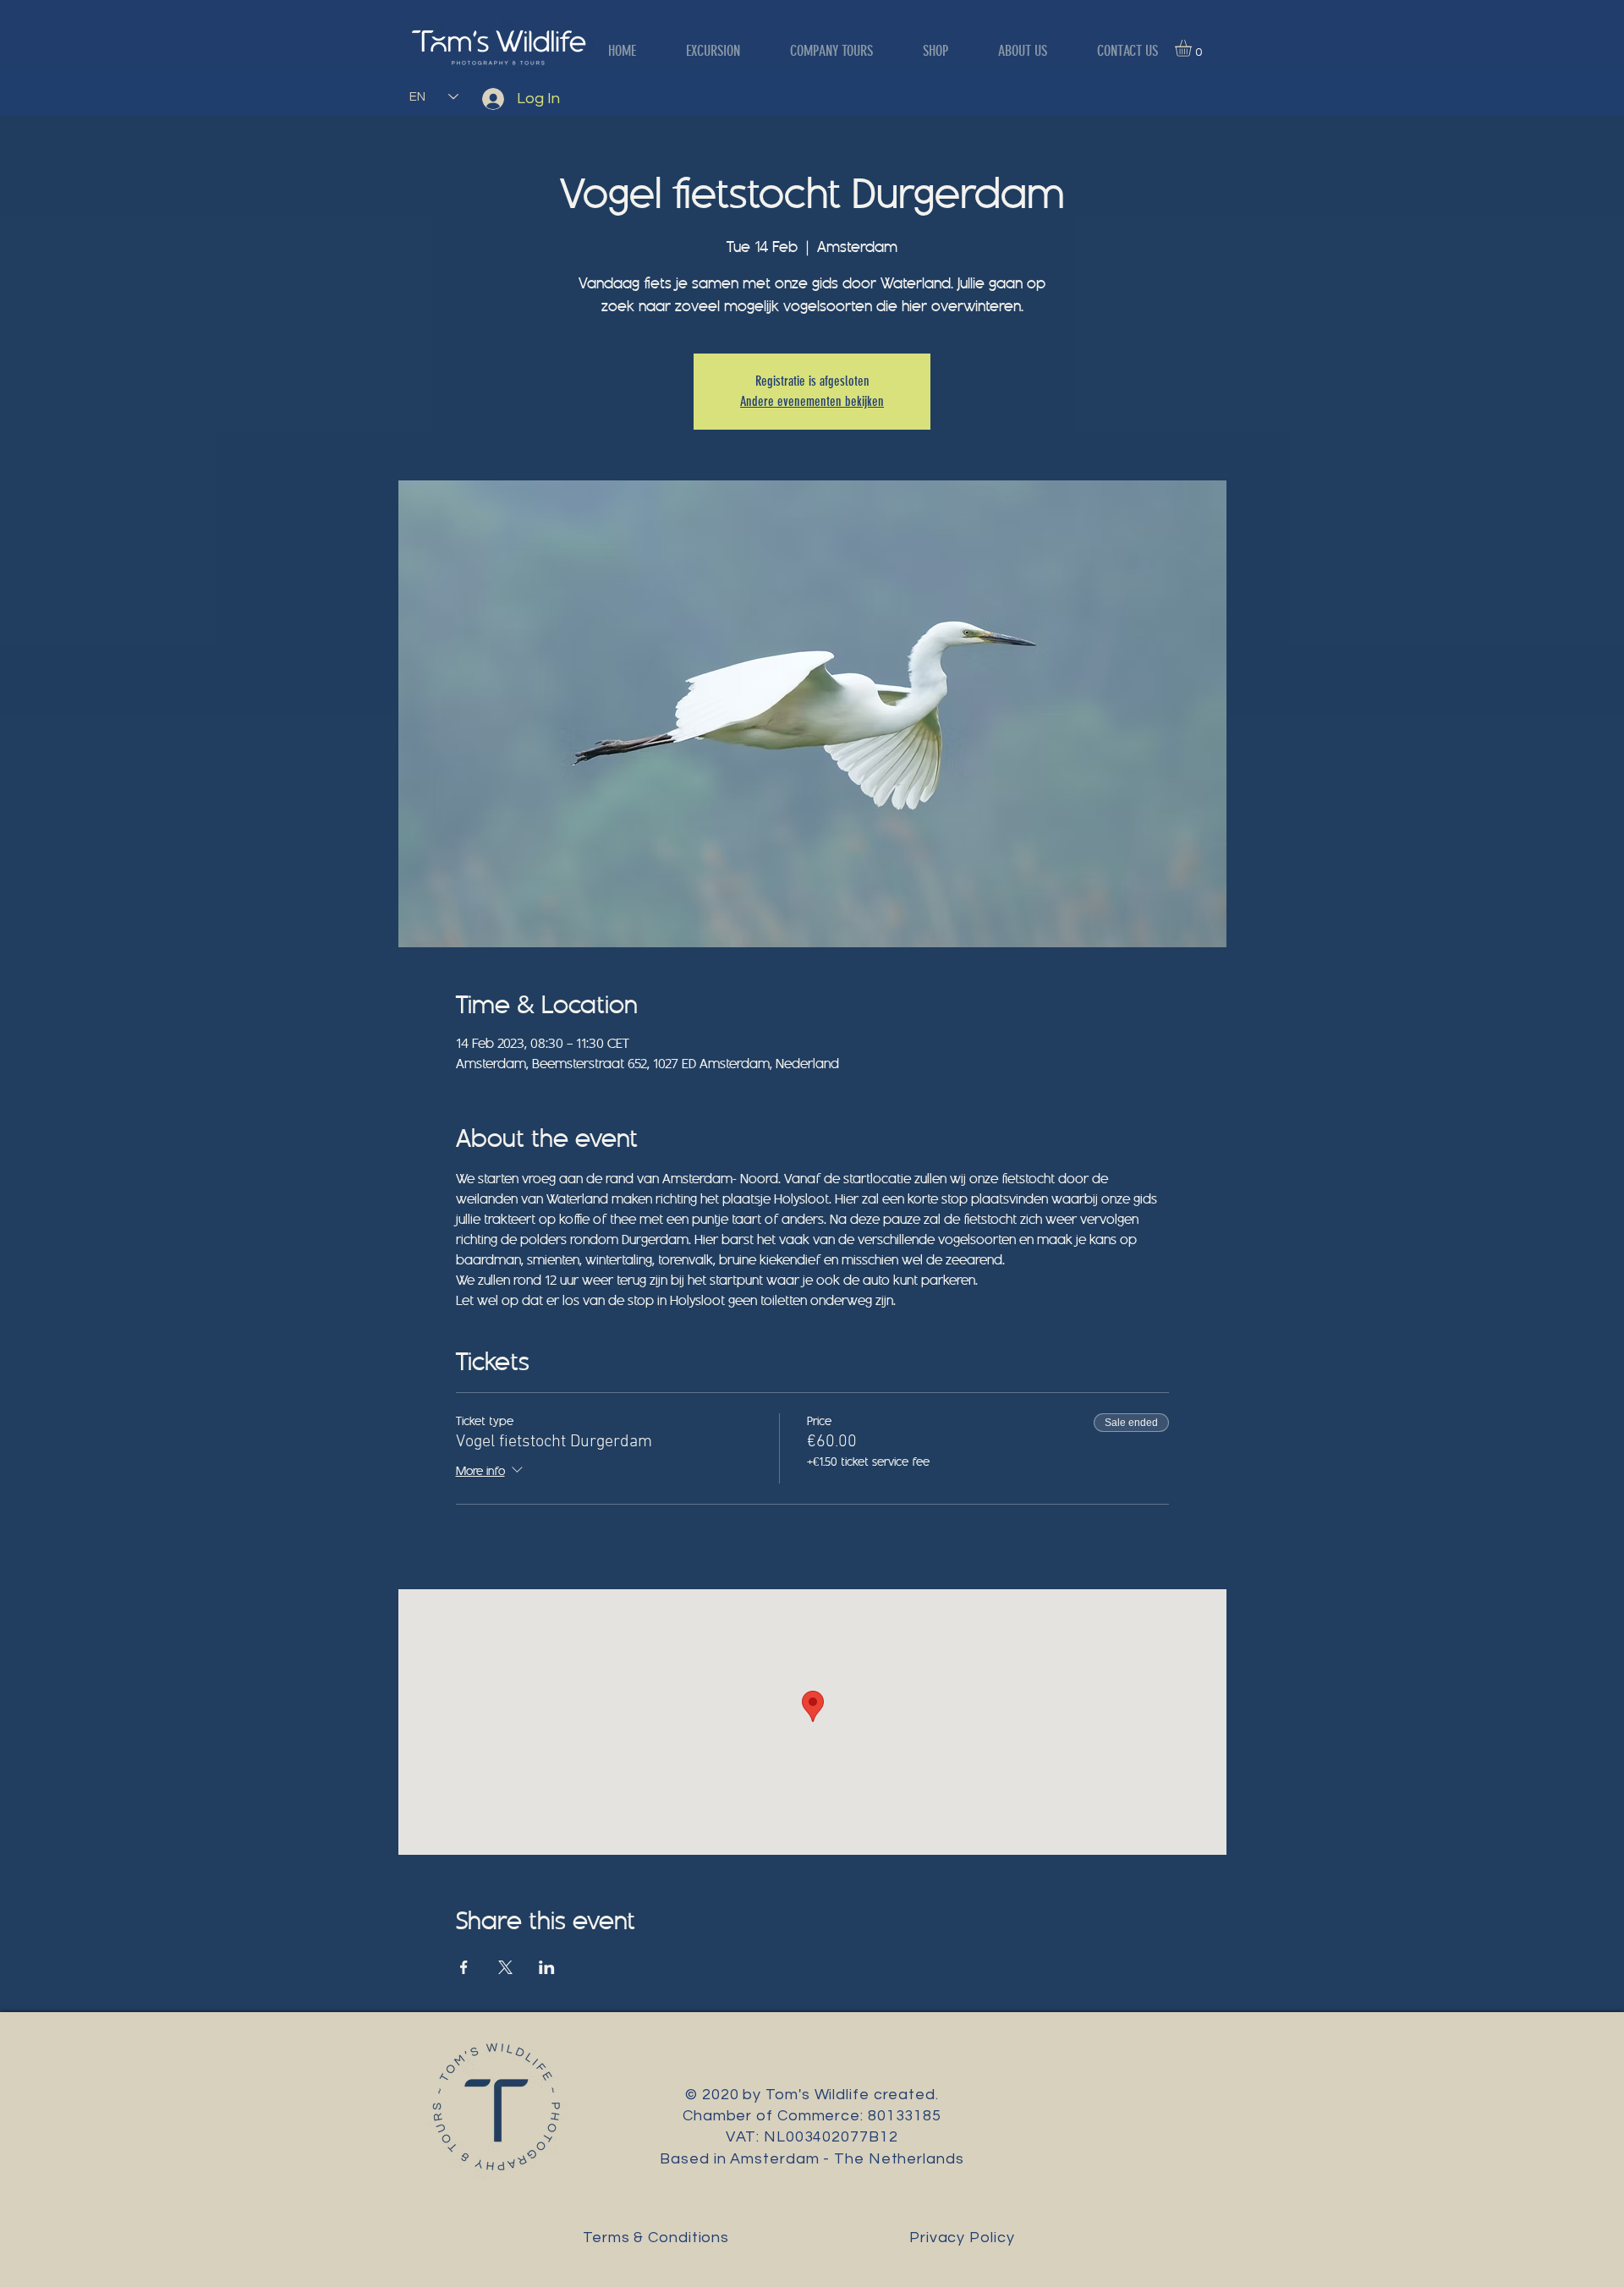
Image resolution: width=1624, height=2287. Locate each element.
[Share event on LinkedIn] (547, 1967)
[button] (1193, 48)
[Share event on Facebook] (464, 1967)
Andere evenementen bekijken (812, 401)
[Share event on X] (505, 1967)
